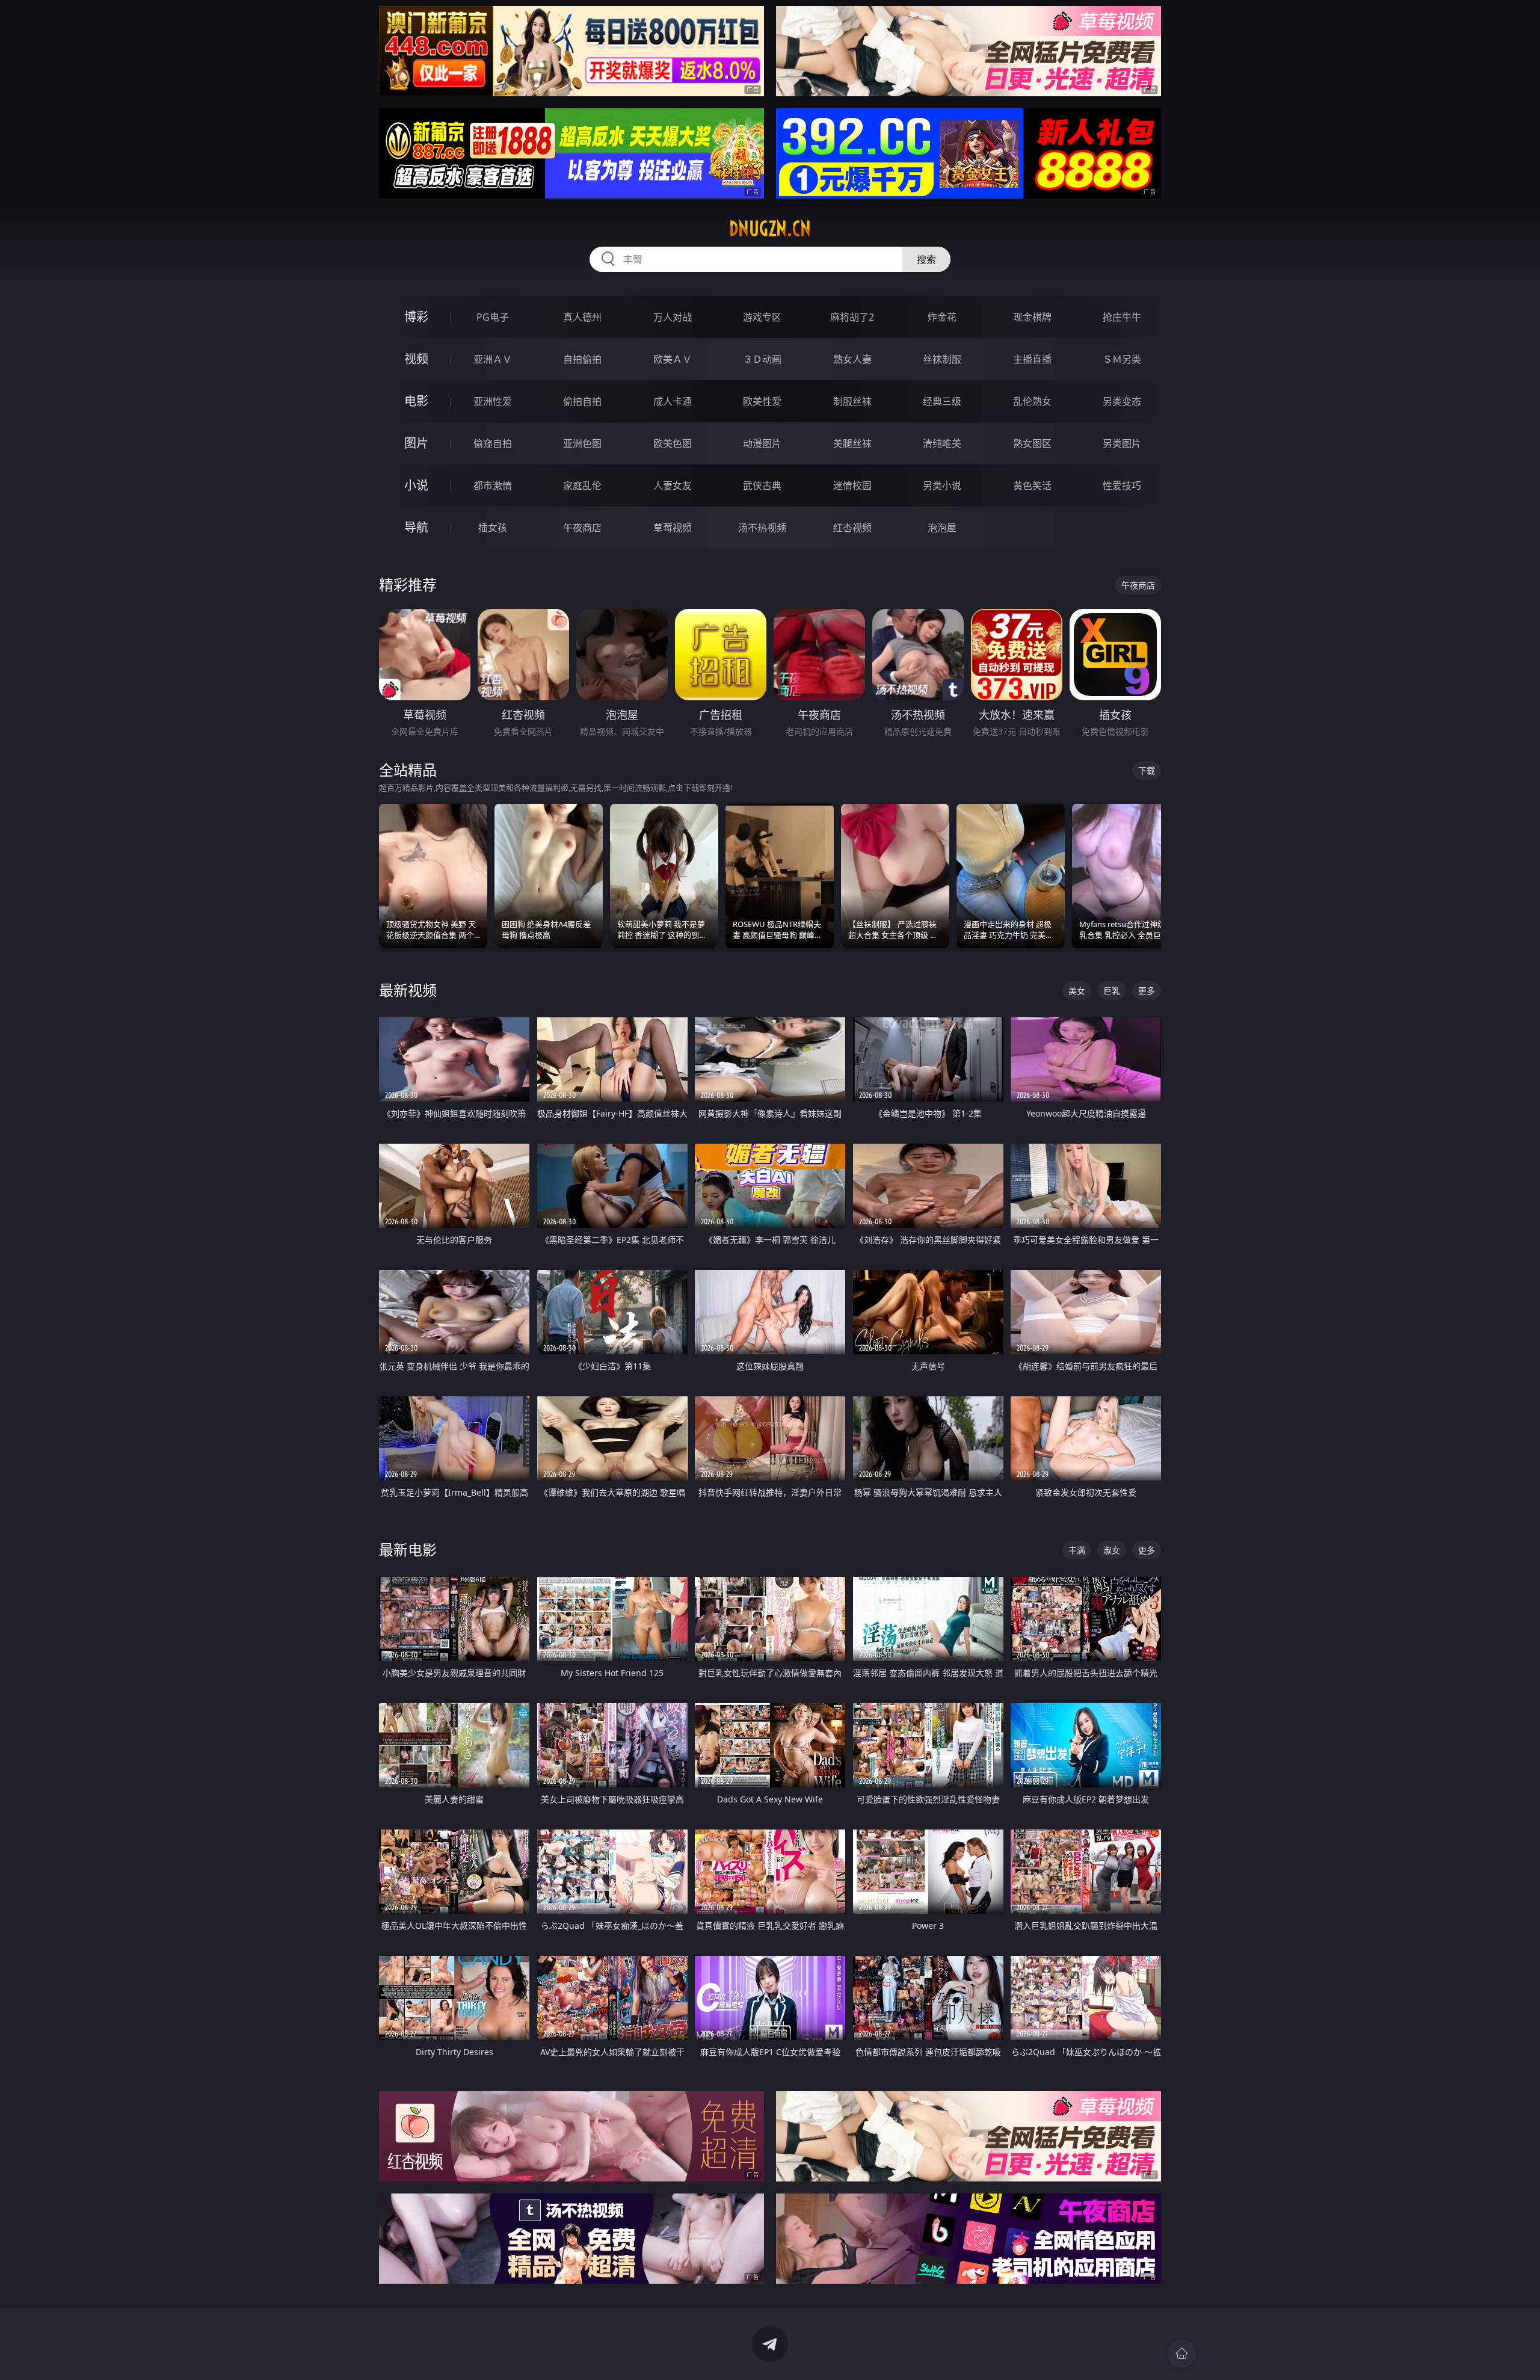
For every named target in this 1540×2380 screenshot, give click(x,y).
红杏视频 (852, 528)
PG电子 (493, 317)
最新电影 (408, 1549)
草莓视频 (673, 528)
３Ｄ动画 (762, 359)
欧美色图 (673, 443)
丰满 (1077, 1550)
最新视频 (408, 990)
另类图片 (1122, 443)
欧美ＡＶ (673, 359)
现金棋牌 (1032, 317)
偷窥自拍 (493, 443)
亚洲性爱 (493, 401)
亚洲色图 (582, 443)
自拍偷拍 (582, 359)
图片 (416, 443)
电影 (416, 401)
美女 (1077, 991)
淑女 (1112, 1550)
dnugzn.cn (770, 229)
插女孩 (493, 528)
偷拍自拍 (582, 401)
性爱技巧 (1122, 486)
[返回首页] (1181, 2354)
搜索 (926, 259)
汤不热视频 (762, 528)
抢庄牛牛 (1122, 317)
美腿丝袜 (852, 443)
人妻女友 (673, 486)
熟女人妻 (852, 359)
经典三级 (942, 401)
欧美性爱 (762, 401)
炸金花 (942, 317)
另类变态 (1122, 401)
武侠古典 (762, 486)
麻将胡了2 (852, 317)
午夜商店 (582, 528)
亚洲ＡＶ (493, 359)
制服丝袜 (852, 401)
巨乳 (1112, 991)
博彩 (416, 317)
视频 (416, 359)
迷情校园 (852, 486)
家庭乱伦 (582, 486)
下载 (1147, 770)
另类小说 (942, 486)
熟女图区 (1032, 443)
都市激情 (493, 486)
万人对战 (673, 317)
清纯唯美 (942, 443)
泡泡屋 (942, 528)
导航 (416, 527)
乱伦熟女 (1032, 401)
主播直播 (1032, 359)
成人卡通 (673, 401)
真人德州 (582, 317)
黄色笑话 (1032, 486)
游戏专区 (762, 317)
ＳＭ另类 (1122, 359)
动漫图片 (762, 443)
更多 (1147, 991)
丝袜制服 (942, 359)
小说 (416, 485)
